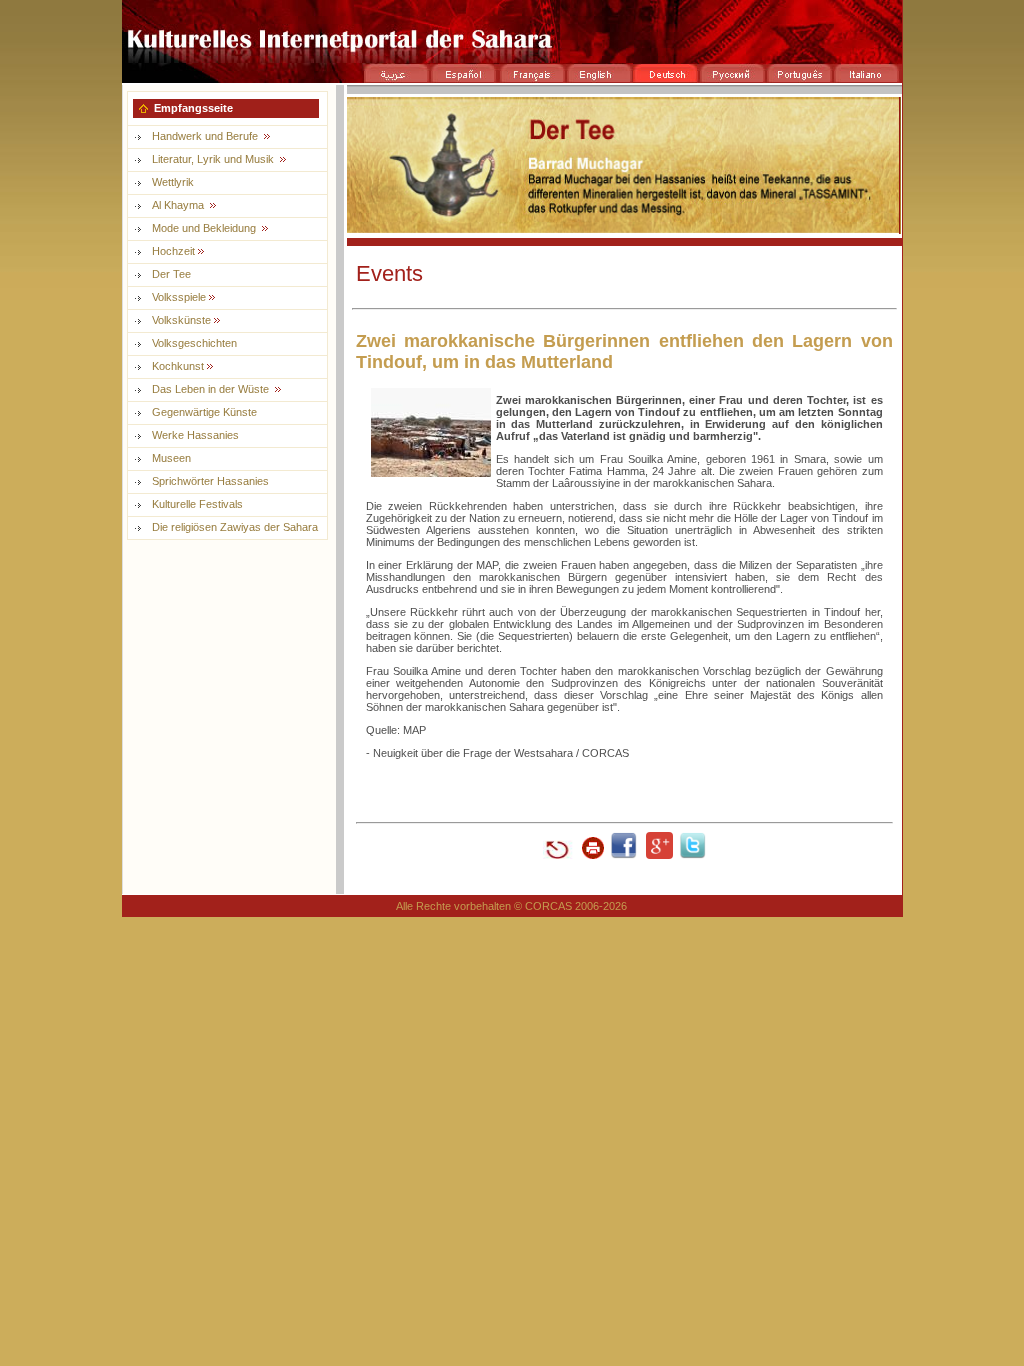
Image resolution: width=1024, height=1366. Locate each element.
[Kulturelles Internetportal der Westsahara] (512, 57)
